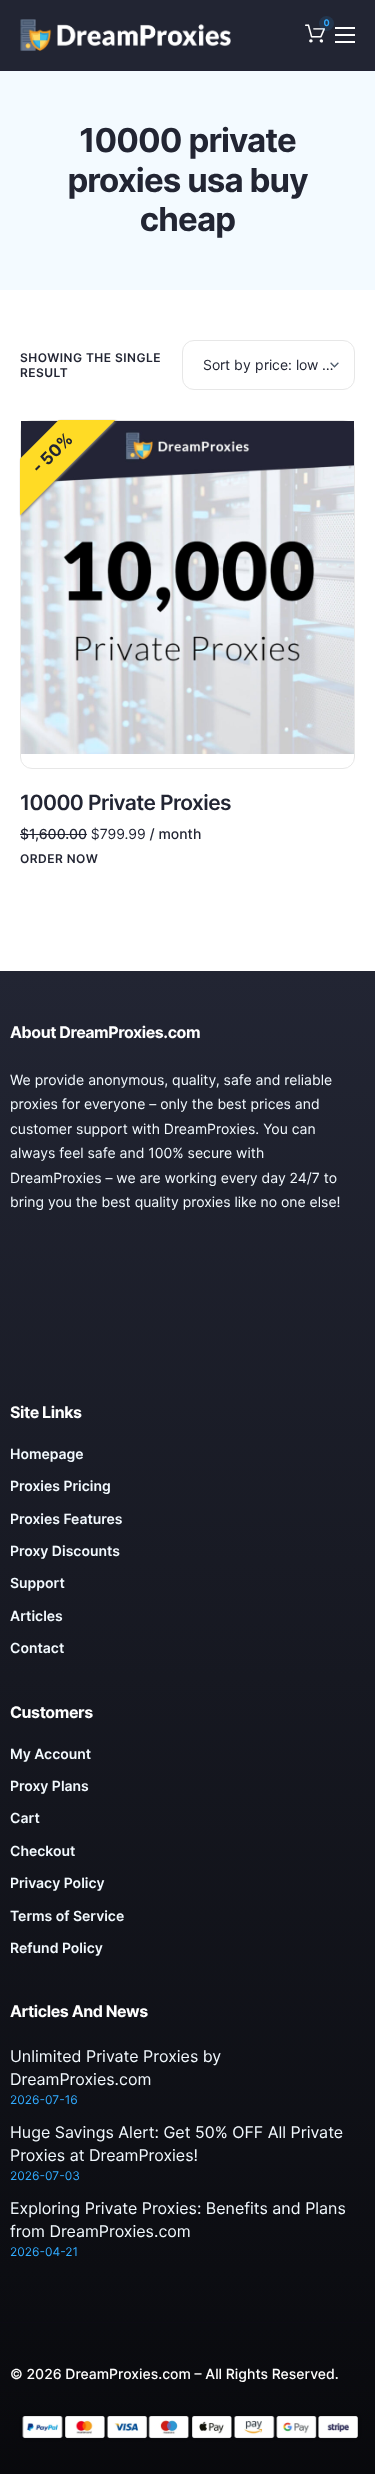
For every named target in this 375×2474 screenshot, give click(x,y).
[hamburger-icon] (345, 35)
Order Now (59, 859)
